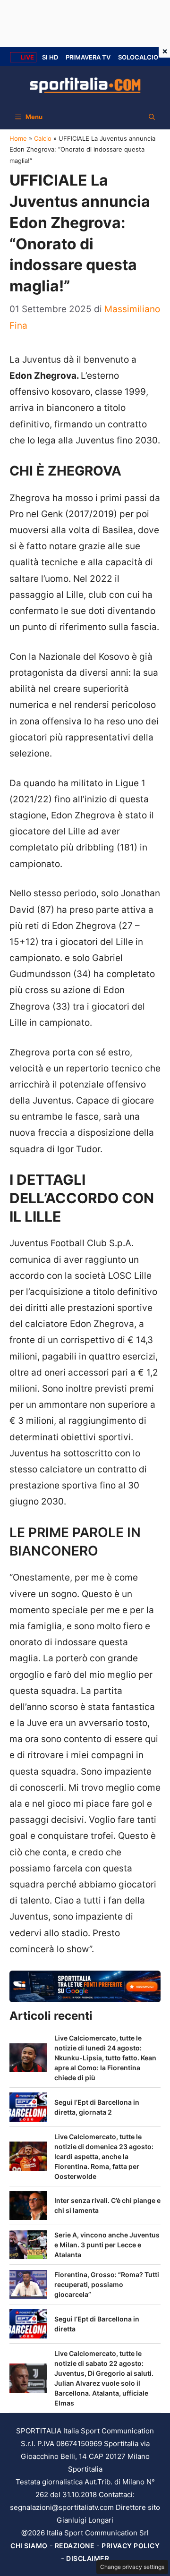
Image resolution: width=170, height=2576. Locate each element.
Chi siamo (29, 2546)
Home (18, 138)
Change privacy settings (132, 2567)
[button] (152, 117)
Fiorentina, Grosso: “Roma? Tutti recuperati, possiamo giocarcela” (107, 2284)
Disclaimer (88, 2558)
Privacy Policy (131, 2546)
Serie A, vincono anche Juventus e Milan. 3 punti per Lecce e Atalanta (107, 2245)
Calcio (43, 138)
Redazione (75, 2546)
